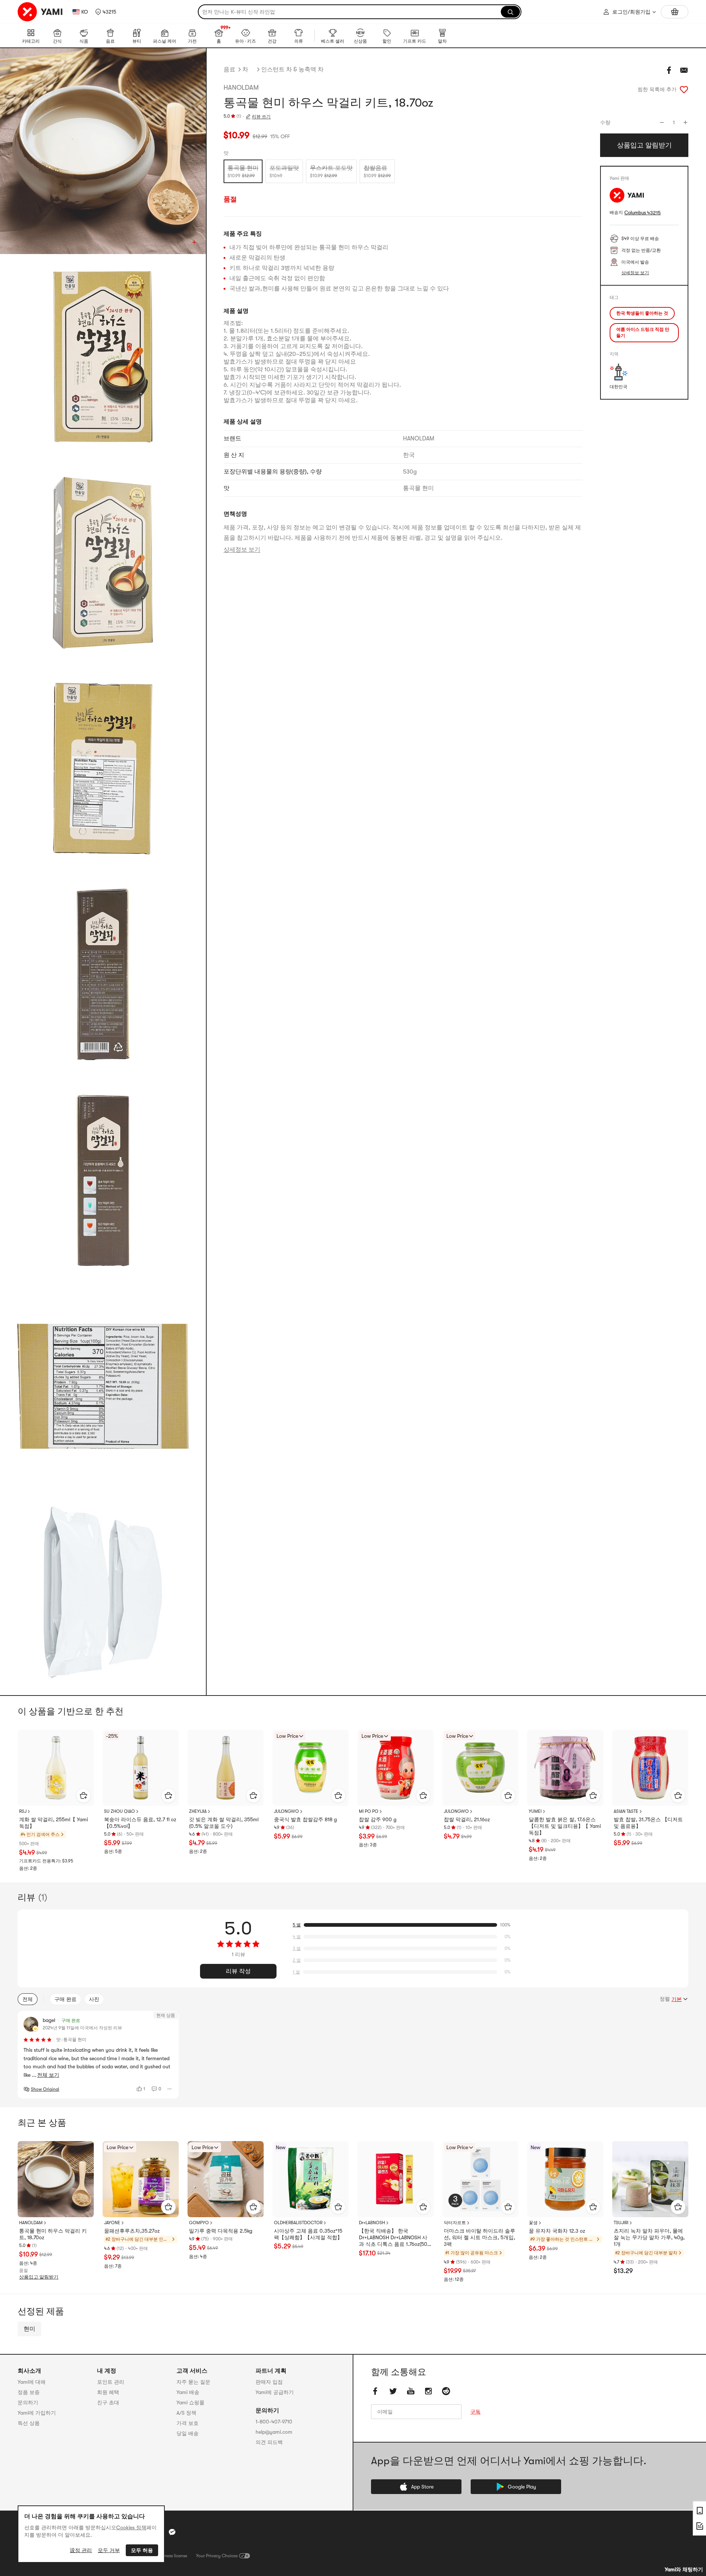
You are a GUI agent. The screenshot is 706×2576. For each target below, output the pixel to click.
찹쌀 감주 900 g (378, 1819)
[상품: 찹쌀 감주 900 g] (395, 1768)
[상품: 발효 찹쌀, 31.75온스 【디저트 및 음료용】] (650, 1768)
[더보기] (170, 2089)
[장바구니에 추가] (83, 1796)
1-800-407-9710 (274, 2422)
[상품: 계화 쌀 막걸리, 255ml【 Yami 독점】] (56, 1768)
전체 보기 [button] (48, 2075)
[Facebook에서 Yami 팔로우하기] (375, 2391)
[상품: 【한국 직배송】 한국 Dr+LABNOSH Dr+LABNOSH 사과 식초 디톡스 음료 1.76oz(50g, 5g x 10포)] (395, 2179)
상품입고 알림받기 (39, 2277)
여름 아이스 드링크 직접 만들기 (643, 333)
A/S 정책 (186, 2413)
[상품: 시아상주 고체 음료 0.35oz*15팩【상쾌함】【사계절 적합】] (311, 2179)
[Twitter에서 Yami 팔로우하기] (393, 2391)
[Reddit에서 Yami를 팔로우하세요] (446, 2391)
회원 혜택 (108, 2392)
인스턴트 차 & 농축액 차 (292, 69)
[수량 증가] (685, 122)
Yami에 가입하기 (37, 2413)
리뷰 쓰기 (261, 117)
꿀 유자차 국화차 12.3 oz (557, 2231)
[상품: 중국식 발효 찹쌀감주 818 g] (311, 1768)
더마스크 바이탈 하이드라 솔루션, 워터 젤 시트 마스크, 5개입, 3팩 (479, 2237)
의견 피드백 (269, 2442)
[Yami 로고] (40, 12)
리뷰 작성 (238, 1971)
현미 (29, 2329)
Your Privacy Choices (217, 2556)
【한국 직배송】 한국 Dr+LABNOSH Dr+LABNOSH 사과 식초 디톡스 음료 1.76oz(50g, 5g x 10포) (395, 2238)
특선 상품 (29, 2423)
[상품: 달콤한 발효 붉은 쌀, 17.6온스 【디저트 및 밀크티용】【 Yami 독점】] (565, 1768)
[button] (106, 12)
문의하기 (28, 2402)
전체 (28, 1999)
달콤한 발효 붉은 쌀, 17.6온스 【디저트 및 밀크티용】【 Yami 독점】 (565, 1826)
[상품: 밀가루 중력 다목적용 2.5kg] (226, 2179)
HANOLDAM (241, 87)
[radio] (243, 171)
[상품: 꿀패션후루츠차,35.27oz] (141, 2179)
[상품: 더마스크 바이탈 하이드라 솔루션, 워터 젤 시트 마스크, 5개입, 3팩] (480, 2179)
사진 (94, 1999)
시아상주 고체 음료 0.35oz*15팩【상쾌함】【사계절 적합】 (308, 2234)
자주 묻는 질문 (193, 2382)
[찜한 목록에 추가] (684, 89)
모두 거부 (109, 2550)
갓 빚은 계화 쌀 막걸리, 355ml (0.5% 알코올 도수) (224, 1823)
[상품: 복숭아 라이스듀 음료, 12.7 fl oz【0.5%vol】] (141, 1768)
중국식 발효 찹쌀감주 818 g (305, 1819)
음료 (229, 69)
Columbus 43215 (643, 213)
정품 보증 (29, 2392)
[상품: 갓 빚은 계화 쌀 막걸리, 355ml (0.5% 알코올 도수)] (226, 1768)
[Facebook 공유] (669, 70)
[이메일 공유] (684, 70)
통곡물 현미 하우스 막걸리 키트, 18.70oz (53, 2234)
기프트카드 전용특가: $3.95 (46, 1861)
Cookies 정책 (131, 2527)
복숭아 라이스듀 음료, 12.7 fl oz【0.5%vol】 (140, 1823)
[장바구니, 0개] (675, 12)
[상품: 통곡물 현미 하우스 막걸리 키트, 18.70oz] (56, 2179)
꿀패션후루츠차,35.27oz (132, 2231)
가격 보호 (188, 2423)
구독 (475, 2412)
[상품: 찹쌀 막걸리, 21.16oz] (480, 1768)
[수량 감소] (662, 122)
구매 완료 (65, 1999)
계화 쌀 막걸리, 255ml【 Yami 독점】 (54, 1823)
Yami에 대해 (32, 2382)
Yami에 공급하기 (275, 2392)
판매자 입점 (269, 2382)
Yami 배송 (188, 2392)
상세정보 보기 (242, 550)
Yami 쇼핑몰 (190, 2402)
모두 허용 (142, 2550)
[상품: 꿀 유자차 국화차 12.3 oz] (565, 2179)
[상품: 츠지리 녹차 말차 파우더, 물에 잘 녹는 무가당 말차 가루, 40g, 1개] (650, 2179)
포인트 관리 (111, 2382)
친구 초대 (108, 2402)
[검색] (510, 12)
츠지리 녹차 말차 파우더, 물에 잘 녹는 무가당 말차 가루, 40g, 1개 (649, 2237)
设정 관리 (81, 2550)
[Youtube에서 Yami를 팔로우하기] (411, 2391)
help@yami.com (274, 2432)
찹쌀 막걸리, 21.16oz (467, 1819)
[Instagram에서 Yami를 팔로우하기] (428, 2391)
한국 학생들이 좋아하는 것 (642, 313)
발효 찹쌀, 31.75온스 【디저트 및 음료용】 (648, 1823)
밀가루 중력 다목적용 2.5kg (221, 2231)
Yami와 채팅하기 (684, 2569)
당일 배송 (188, 2433)
